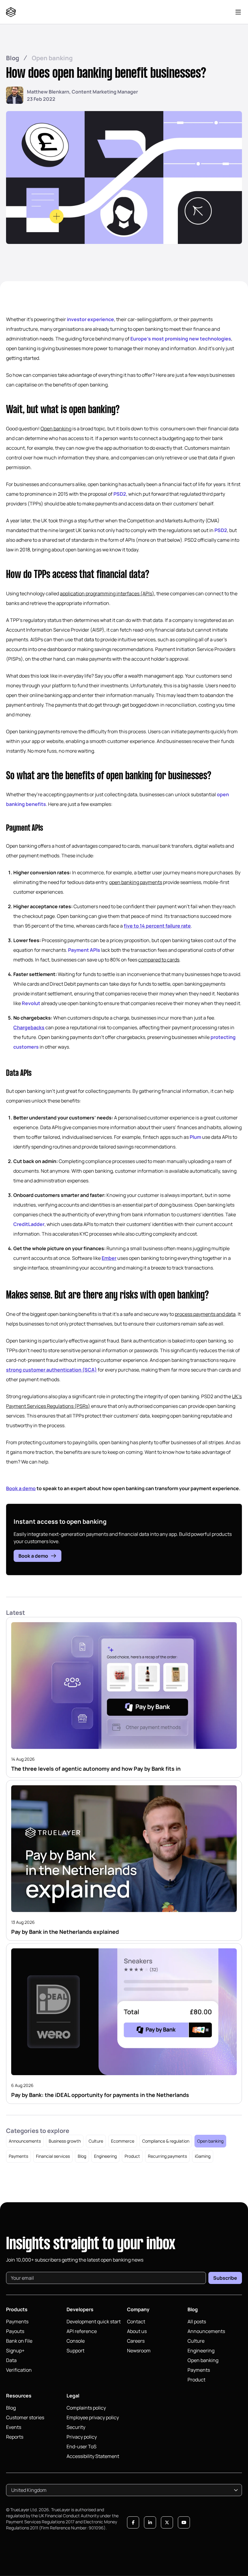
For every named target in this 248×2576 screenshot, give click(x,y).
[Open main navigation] (238, 12)
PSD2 (120, 494)
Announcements (25, 2141)
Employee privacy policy (93, 2417)
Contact (136, 2321)
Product (132, 2156)
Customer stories (25, 2417)
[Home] (12, 12)
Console (76, 2341)
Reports (15, 2437)
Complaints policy (86, 2408)
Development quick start (94, 2321)
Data (11, 2360)
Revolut (31, 1003)
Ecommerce (123, 2141)
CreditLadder (29, 1224)
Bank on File (19, 2341)
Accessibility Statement (93, 2456)
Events (14, 2427)
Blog (13, 58)
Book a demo (33, 1556)
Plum (195, 1137)
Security (76, 2427)
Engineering (105, 2156)
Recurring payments (167, 2156)
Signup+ (15, 2351)
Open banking (52, 58)
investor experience (90, 319)
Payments (18, 2156)
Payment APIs (84, 950)
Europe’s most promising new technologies (181, 339)
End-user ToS (82, 2446)
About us (137, 2331)
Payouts (15, 2331)
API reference (82, 2331)
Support (75, 2351)
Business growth (65, 2141)
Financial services (53, 2156)
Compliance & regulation (166, 2141)
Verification (19, 2370)
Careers (136, 2341)
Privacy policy (82, 2437)
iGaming (203, 2156)
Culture (96, 2141)
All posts (197, 2321)
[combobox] (124, 2490)
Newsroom (139, 2351)
